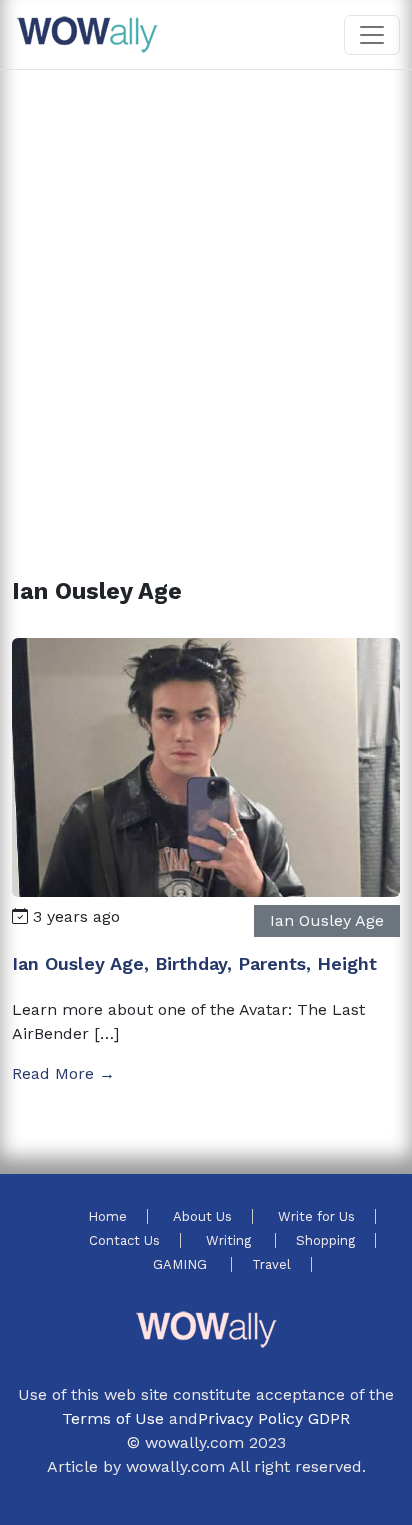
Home (107, 1216)
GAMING (182, 1264)
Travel (271, 1264)
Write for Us (316, 1216)
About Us (202, 1216)
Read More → (63, 1073)
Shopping (325, 1240)
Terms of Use (113, 1418)
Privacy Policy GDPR (274, 1418)
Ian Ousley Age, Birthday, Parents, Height (194, 963)
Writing (230, 1240)
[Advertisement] (206, 300)
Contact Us (124, 1240)
